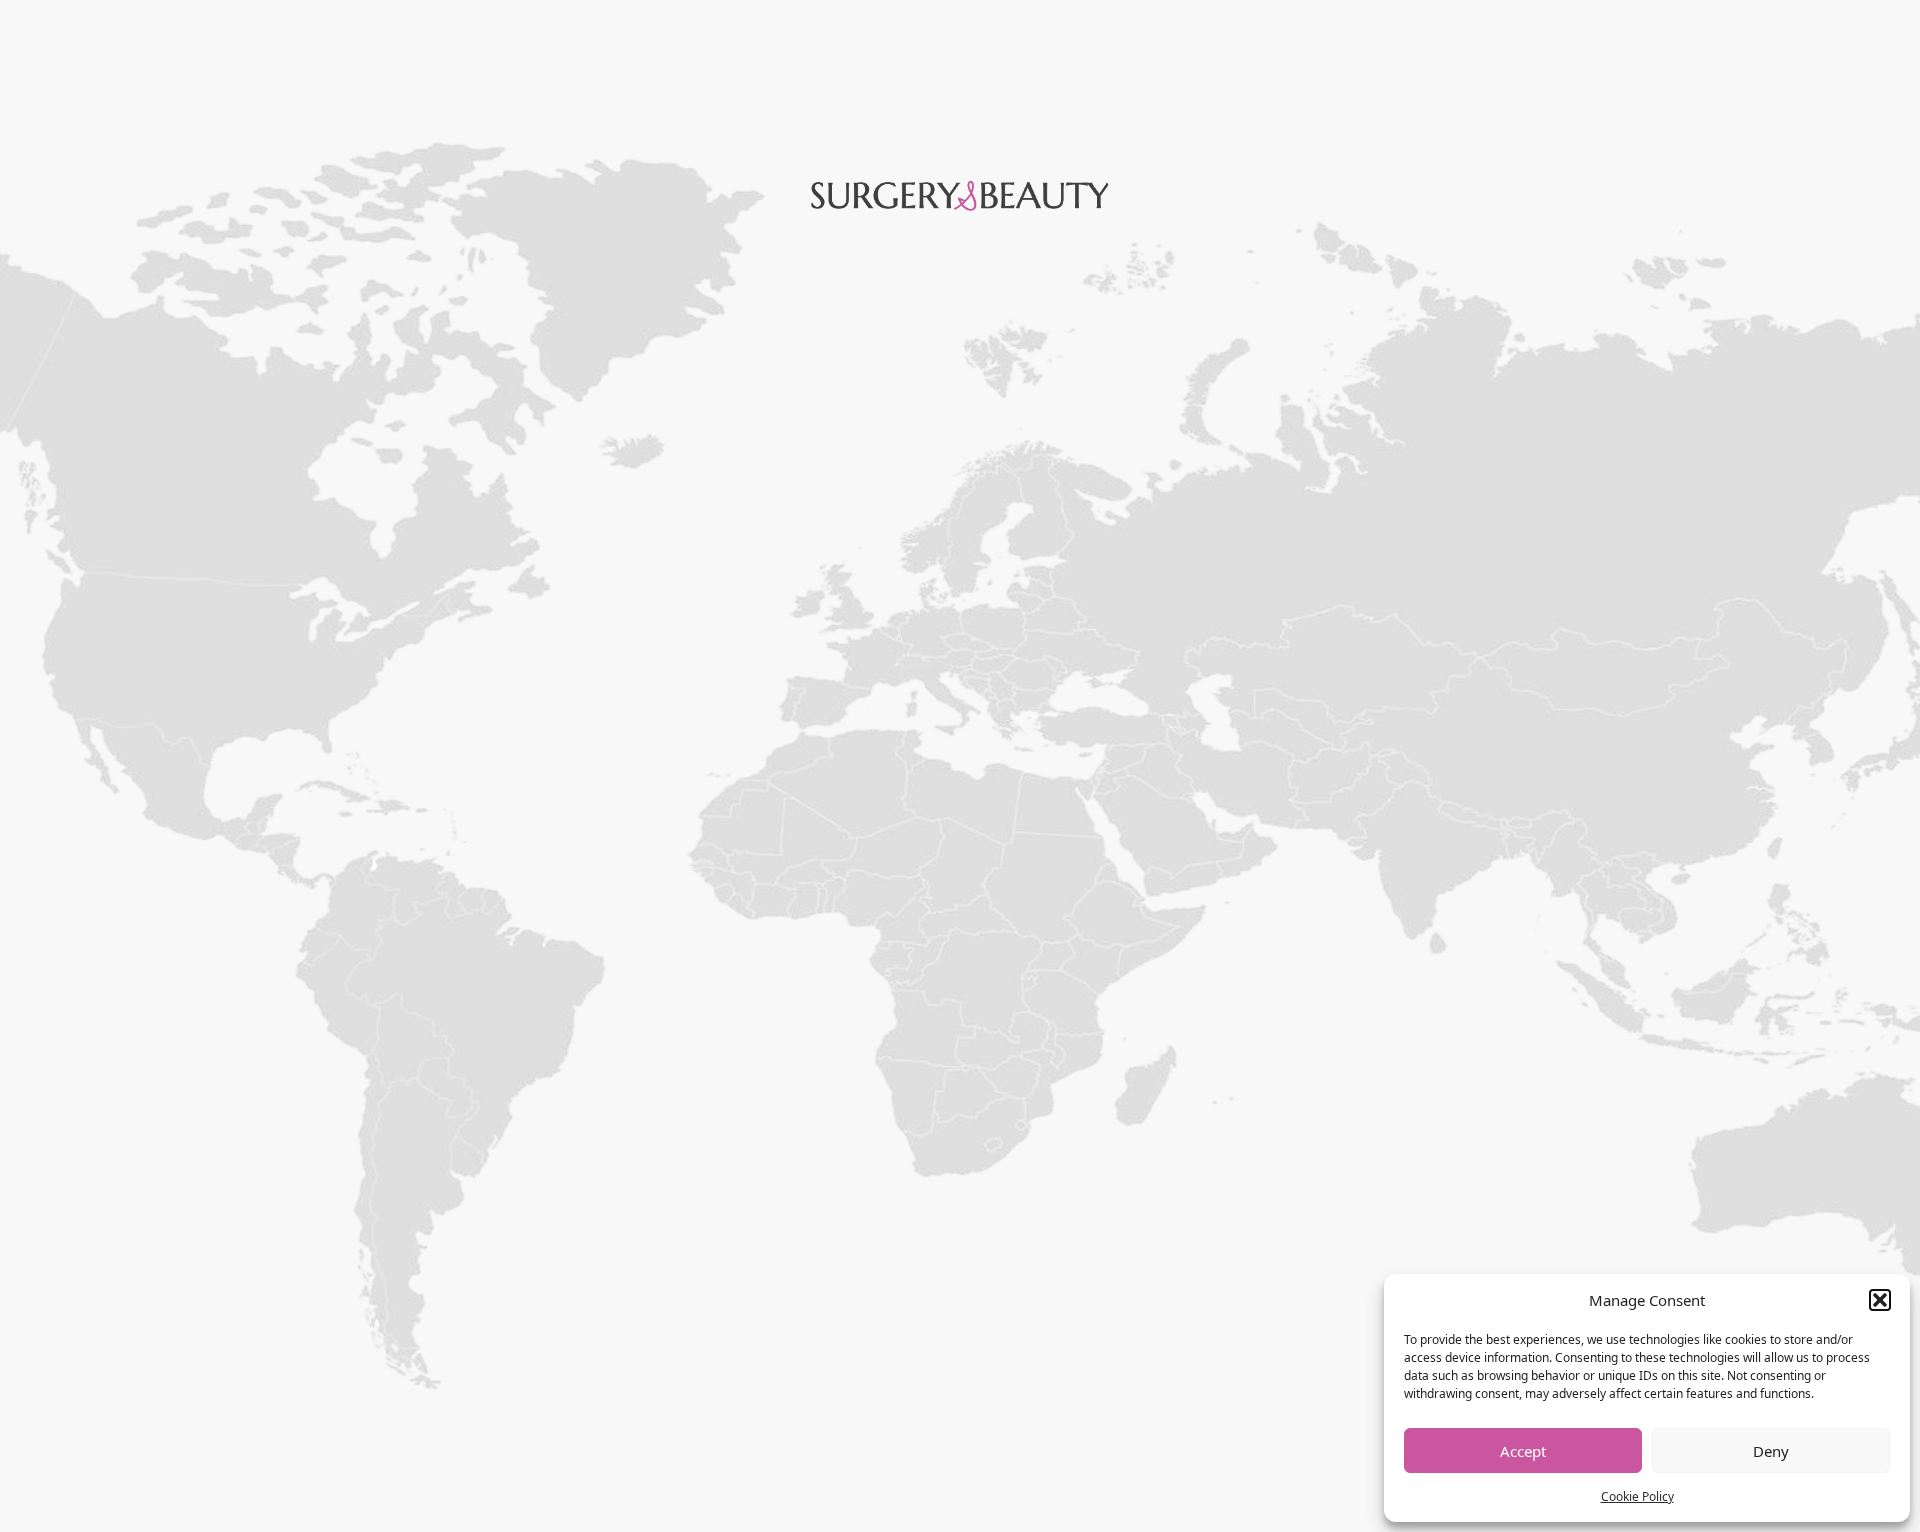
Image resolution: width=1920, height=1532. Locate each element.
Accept (1523, 1451)
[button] (1880, 1300)
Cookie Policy (1637, 1496)
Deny (1771, 1451)
